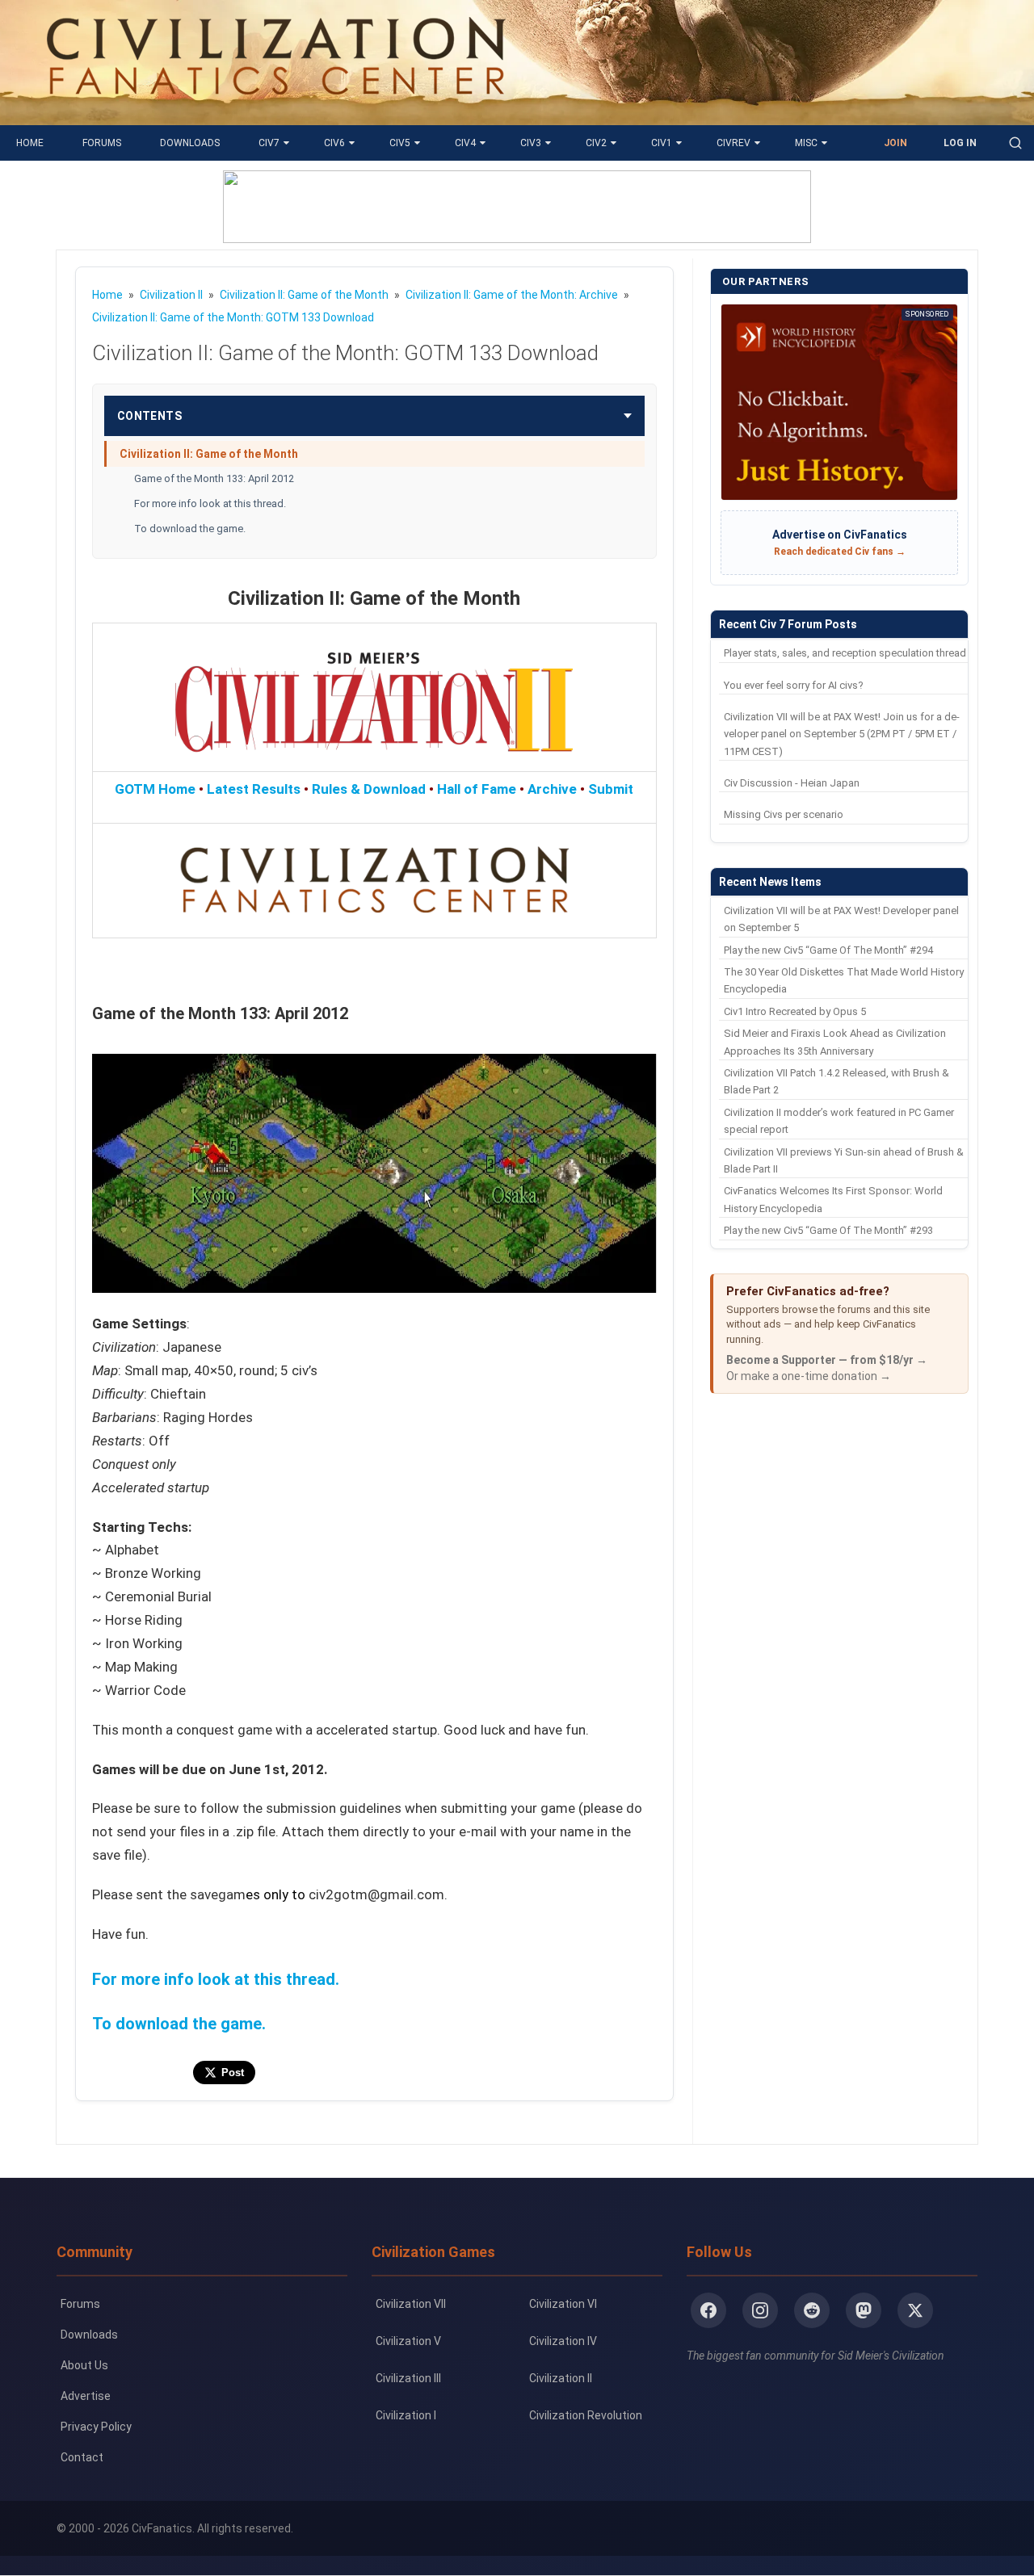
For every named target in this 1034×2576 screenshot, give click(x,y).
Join (895, 143)
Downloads (190, 143)
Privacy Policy (96, 2427)
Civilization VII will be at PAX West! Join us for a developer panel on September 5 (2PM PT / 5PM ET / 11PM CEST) (842, 734)
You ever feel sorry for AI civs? (794, 685)
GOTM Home (155, 789)
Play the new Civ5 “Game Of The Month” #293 (828, 1230)
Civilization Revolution (586, 2415)
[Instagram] (760, 2310)
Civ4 (465, 143)
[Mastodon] (864, 2310)
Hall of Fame (477, 789)
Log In (960, 143)
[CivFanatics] (276, 113)
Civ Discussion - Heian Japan (792, 783)
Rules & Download (369, 789)
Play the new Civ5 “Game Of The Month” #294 (828, 950)
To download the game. (190, 529)
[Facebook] (708, 2310)
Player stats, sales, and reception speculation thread (845, 653)
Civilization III (408, 2378)
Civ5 (400, 143)
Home (30, 143)
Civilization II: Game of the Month (209, 454)
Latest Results (254, 789)
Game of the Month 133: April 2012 (214, 478)
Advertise (86, 2396)
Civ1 (662, 143)
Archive (552, 789)
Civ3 (531, 143)
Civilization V (408, 2341)
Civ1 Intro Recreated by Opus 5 (795, 1011)
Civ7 (269, 143)
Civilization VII (411, 2304)
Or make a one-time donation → (809, 1376)
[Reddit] (812, 2310)
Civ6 (334, 143)
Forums (102, 143)
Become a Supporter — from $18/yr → (827, 1360)
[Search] (1015, 143)
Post (233, 2073)
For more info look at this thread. (210, 503)
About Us (84, 2365)
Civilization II (561, 2378)
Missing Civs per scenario (784, 814)
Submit (611, 789)
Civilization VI (563, 2304)
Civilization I (406, 2415)
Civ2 (596, 143)
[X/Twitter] (915, 2310)
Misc (806, 143)
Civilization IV (563, 2341)
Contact (82, 2457)
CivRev (733, 143)
